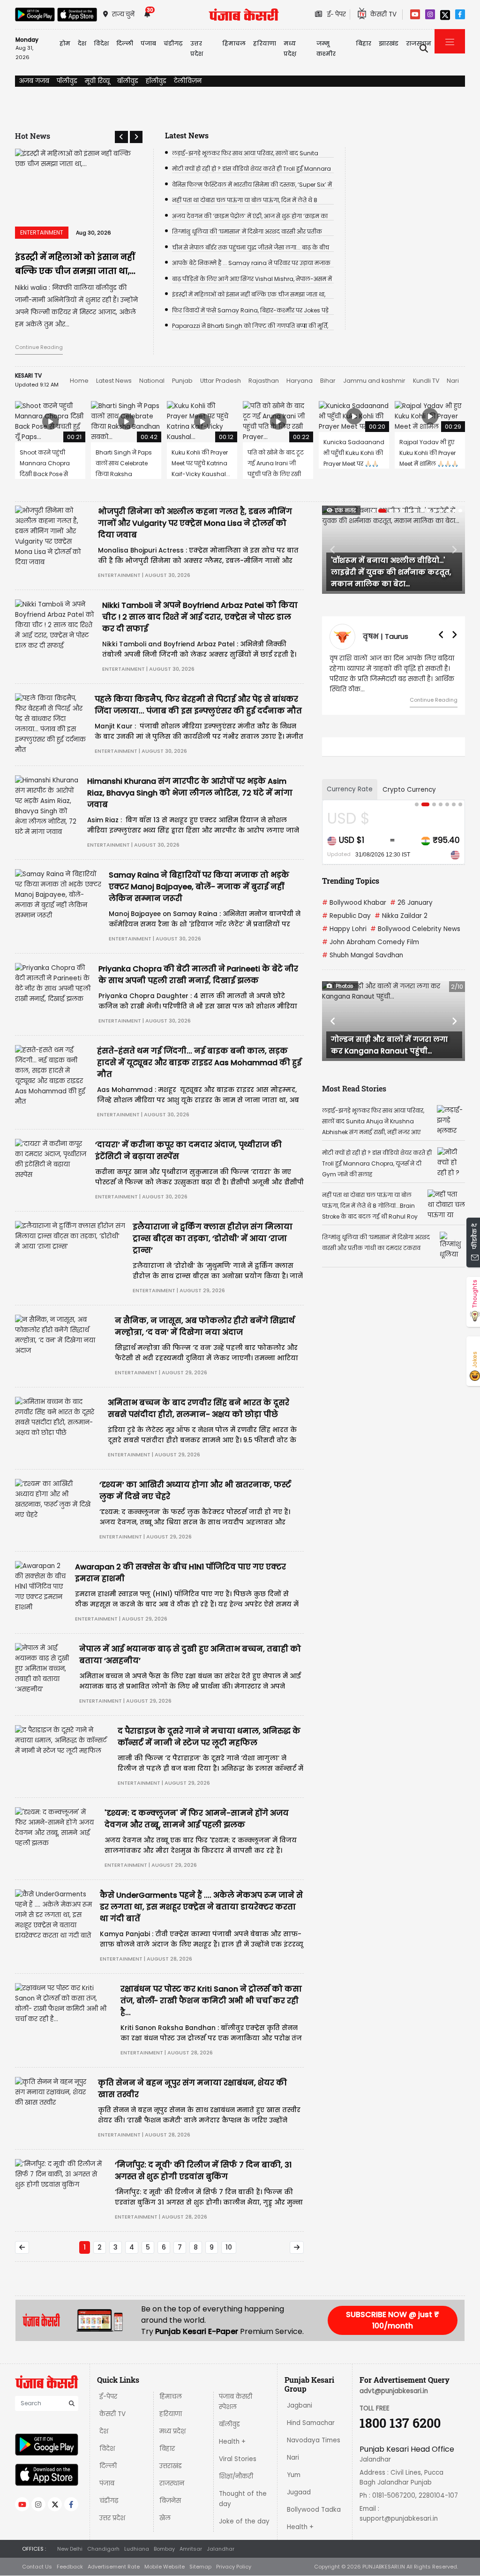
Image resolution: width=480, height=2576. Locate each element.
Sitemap (200, 2567)
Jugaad (299, 2492)
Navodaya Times (314, 2440)
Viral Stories (238, 2459)
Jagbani (300, 2406)
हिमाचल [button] (234, 43)
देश (104, 2431)
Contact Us (37, 2567)
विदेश (107, 2449)
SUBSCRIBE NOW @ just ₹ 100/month (393, 2320)
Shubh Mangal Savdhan (363, 955)
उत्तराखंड (171, 2466)
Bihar (328, 381)
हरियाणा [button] (265, 43)
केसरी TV (112, 2414)
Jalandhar (221, 2549)
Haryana (300, 381)
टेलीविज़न (188, 81)
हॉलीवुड (156, 81)
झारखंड (389, 43)
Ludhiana (137, 2549)
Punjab (182, 381)
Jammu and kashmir (374, 381)
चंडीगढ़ (109, 2501)
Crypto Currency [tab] (409, 790)
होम (65, 43)
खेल (165, 2518)
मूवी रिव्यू (97, 81)
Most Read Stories (354, 1088)
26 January (411, 903)
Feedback (70, 2567)
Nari (453, 381)
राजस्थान (172, 2483)
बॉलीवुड (128, 81)
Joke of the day (244, 2521)
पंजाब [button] (148, 43)
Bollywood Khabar (354, 903)
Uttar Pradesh (221, 381)
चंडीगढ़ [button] (173, 43)
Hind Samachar (311, 2423)
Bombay (164, 2549)
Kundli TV (426, 381)
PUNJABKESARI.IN (384, 2567)
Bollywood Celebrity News (415, 929)
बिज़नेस (170, 2501)
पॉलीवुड (67, 81)
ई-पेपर (108, 2397)
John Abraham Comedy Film (371, 942)
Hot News (33, 136)
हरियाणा (171, 2414)
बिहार (364, 43)
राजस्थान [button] (419, 43)
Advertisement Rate (114, 2567)
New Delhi (70, 2549)
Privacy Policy (234, 2567)
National (152, 381)
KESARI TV (28, 375)
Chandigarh (103, 2549)
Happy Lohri (344, 929)
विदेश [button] (101, 43)
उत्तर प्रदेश (197, 49)
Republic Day (346, 916)
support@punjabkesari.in (399, 2519)
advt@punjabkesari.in (394, 2391)
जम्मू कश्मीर (326, 49)
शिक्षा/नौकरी (236, 2476)
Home (79, 381)
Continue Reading (39, 347)
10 (229, 2247)
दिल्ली (125, 43)
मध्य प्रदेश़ (290, 49)
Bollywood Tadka (314, 2510)
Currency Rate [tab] (350, 789)
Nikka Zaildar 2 (401, 916)
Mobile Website (165, 2567)
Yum (294, 2475)
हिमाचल (171, 2397)
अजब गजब (34, 81)
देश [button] (82, 43)
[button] (121, 137)
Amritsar (191, 2549)
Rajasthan (264, 381)
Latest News (114, 381)
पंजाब (107, 2483)
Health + (232, 2442)
